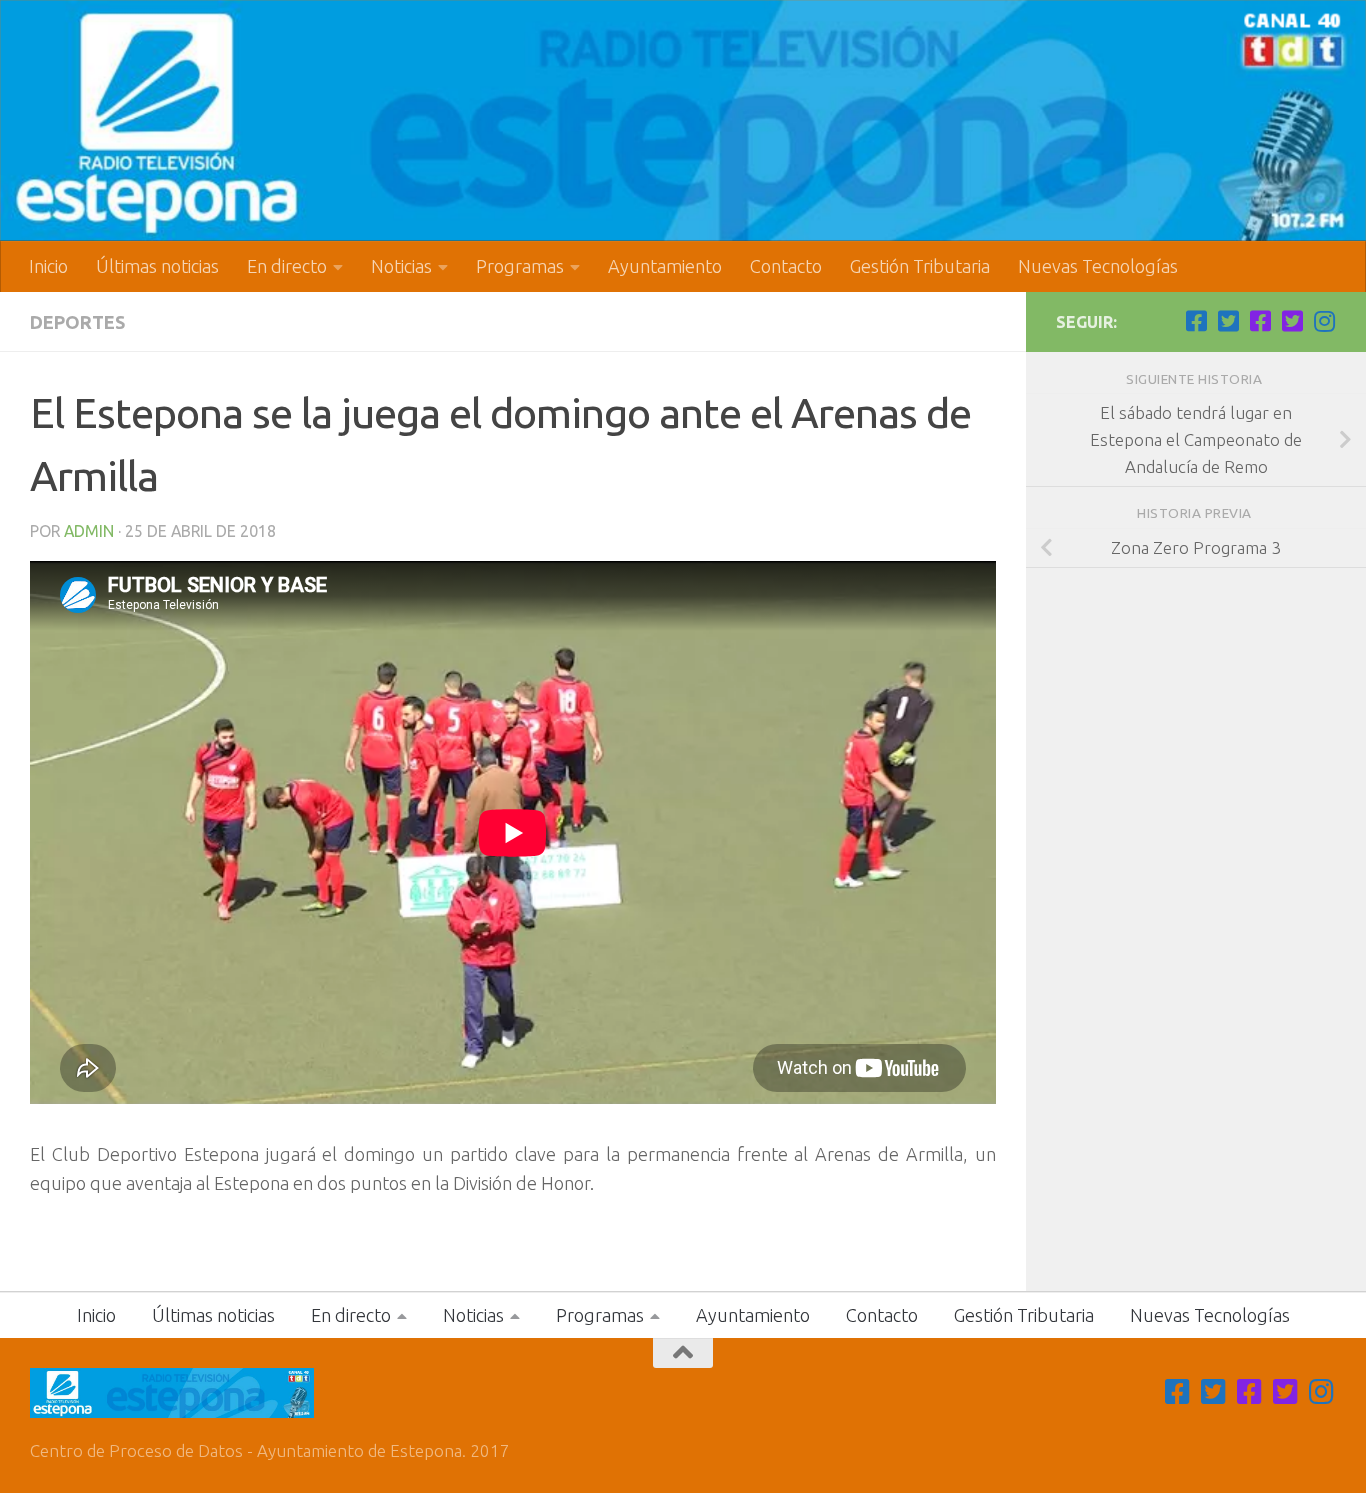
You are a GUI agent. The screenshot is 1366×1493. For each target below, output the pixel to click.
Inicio (48, 266)
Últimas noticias (157, 266)
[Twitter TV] (1228, 321)
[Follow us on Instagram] (1324, 321)
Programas (520, 266)
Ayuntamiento (665, 266)
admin (89, 531)
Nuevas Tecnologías (1098, 266)
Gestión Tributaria (920, 266)
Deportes (77, 322)
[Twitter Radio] (1292, 321)
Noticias (401, 266)
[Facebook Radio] (1260, 321)
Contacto (786, 266)
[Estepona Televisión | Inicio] (683, 120)
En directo (287, 266)
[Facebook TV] (1196, 321)
